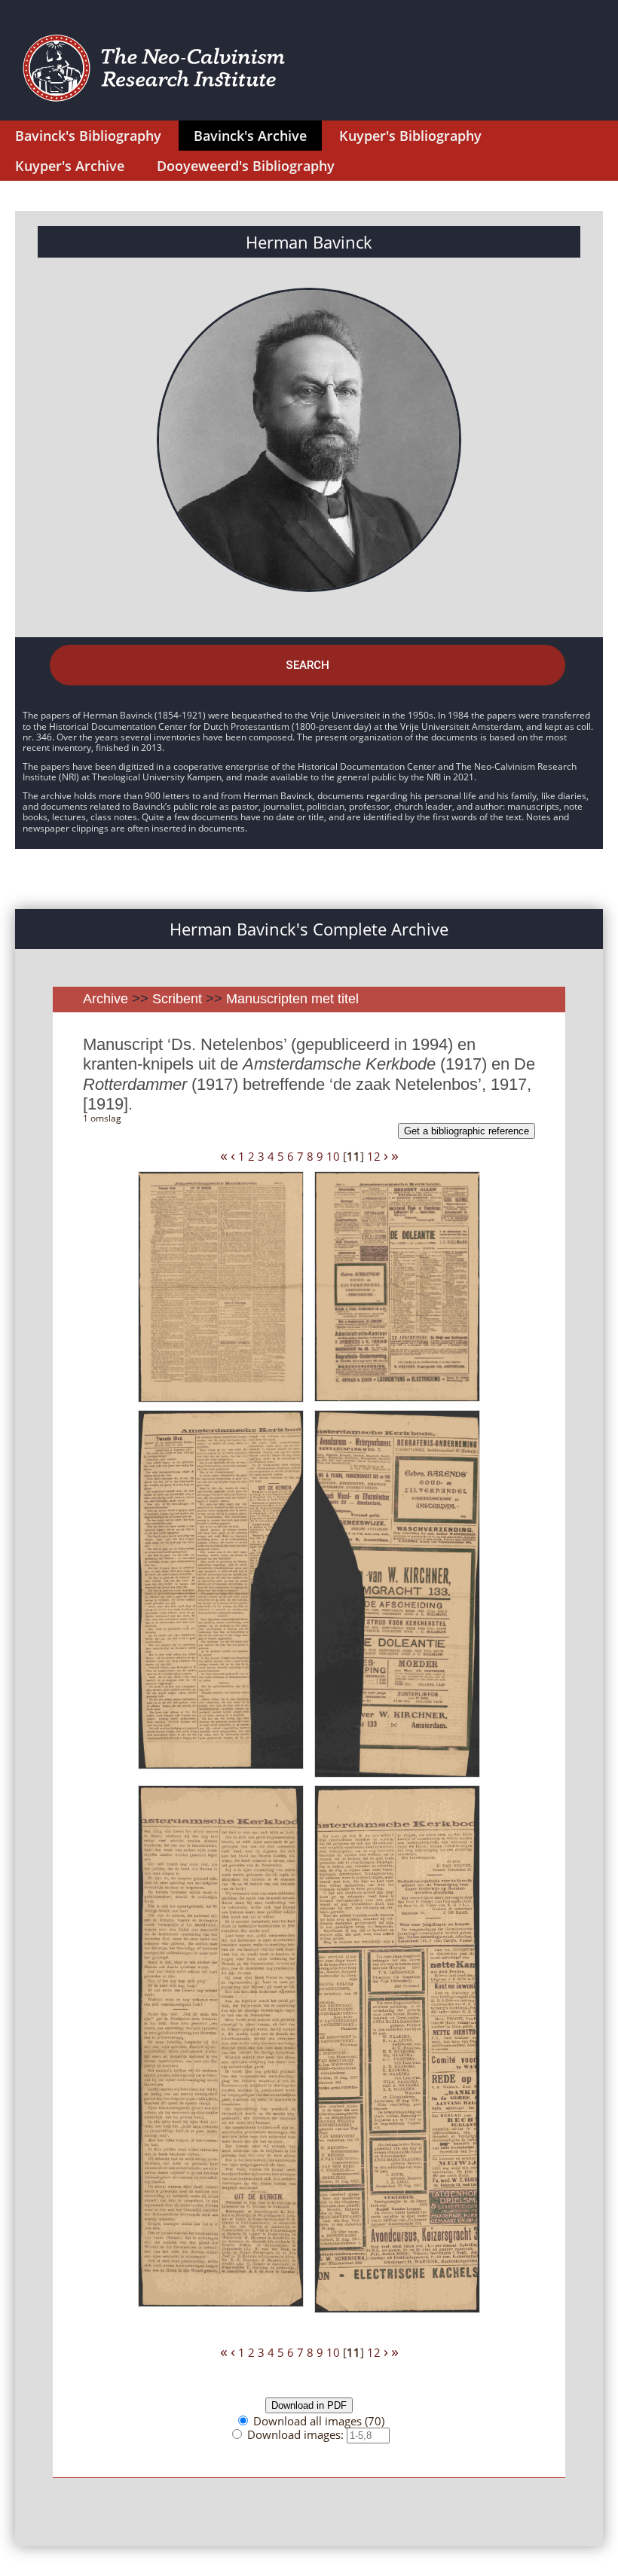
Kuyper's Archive (70, 166)
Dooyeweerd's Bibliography (246, 166)
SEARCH (307, 665)
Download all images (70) (319, 2421)
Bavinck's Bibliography (88, 136)
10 (333, 1156)
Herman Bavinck (309, 242)
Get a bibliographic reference (467, 1131)
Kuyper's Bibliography (410, 136)
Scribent (177, 999)
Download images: (297, 2434)
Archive (106, 999)
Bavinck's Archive (250, 136)
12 (374, 1156)
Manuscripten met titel (292, 999)
